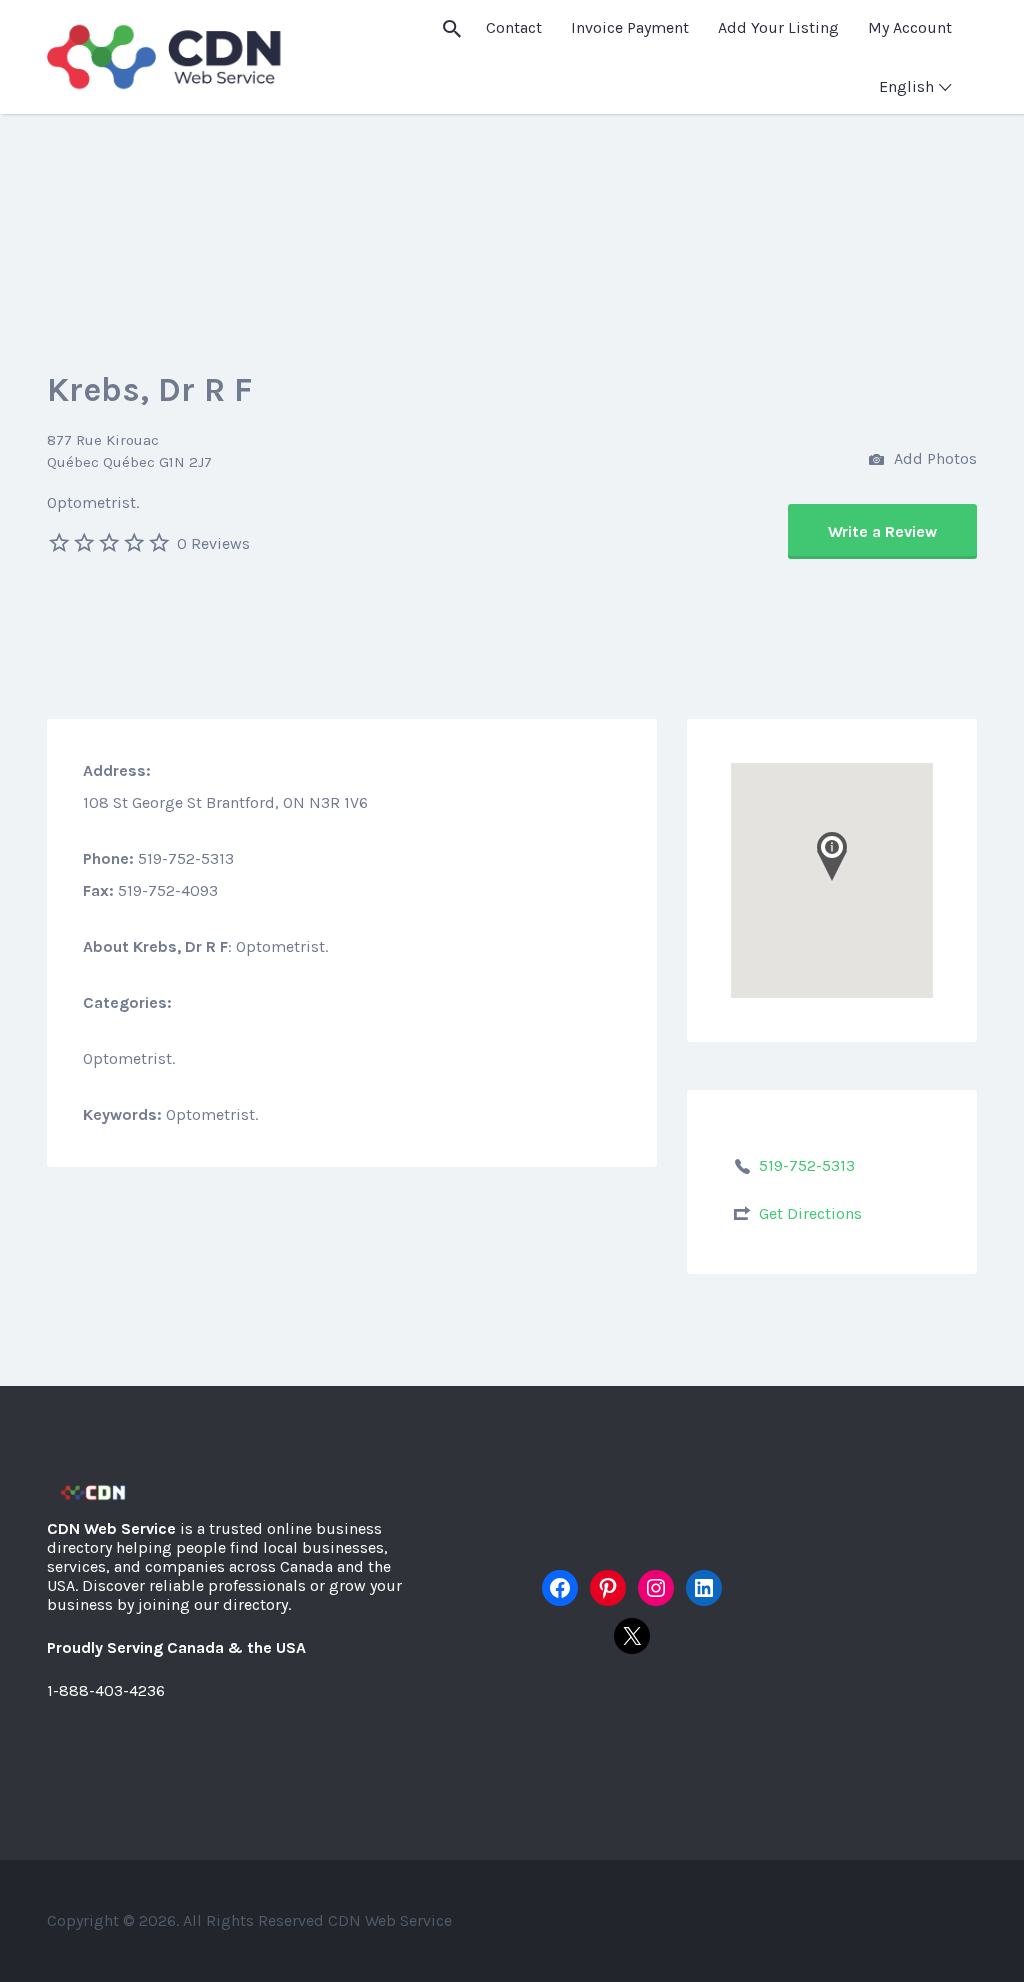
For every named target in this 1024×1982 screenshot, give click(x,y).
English (906, 86)
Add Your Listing (778, 27)
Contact (514, 27)
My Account (910, 27)
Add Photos (933, 458)
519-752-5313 (807, 1165)
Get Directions (810, 1213)
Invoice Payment (630, 27)
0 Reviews (213, 543)
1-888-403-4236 (106, 1690)
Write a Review (882, 531)
